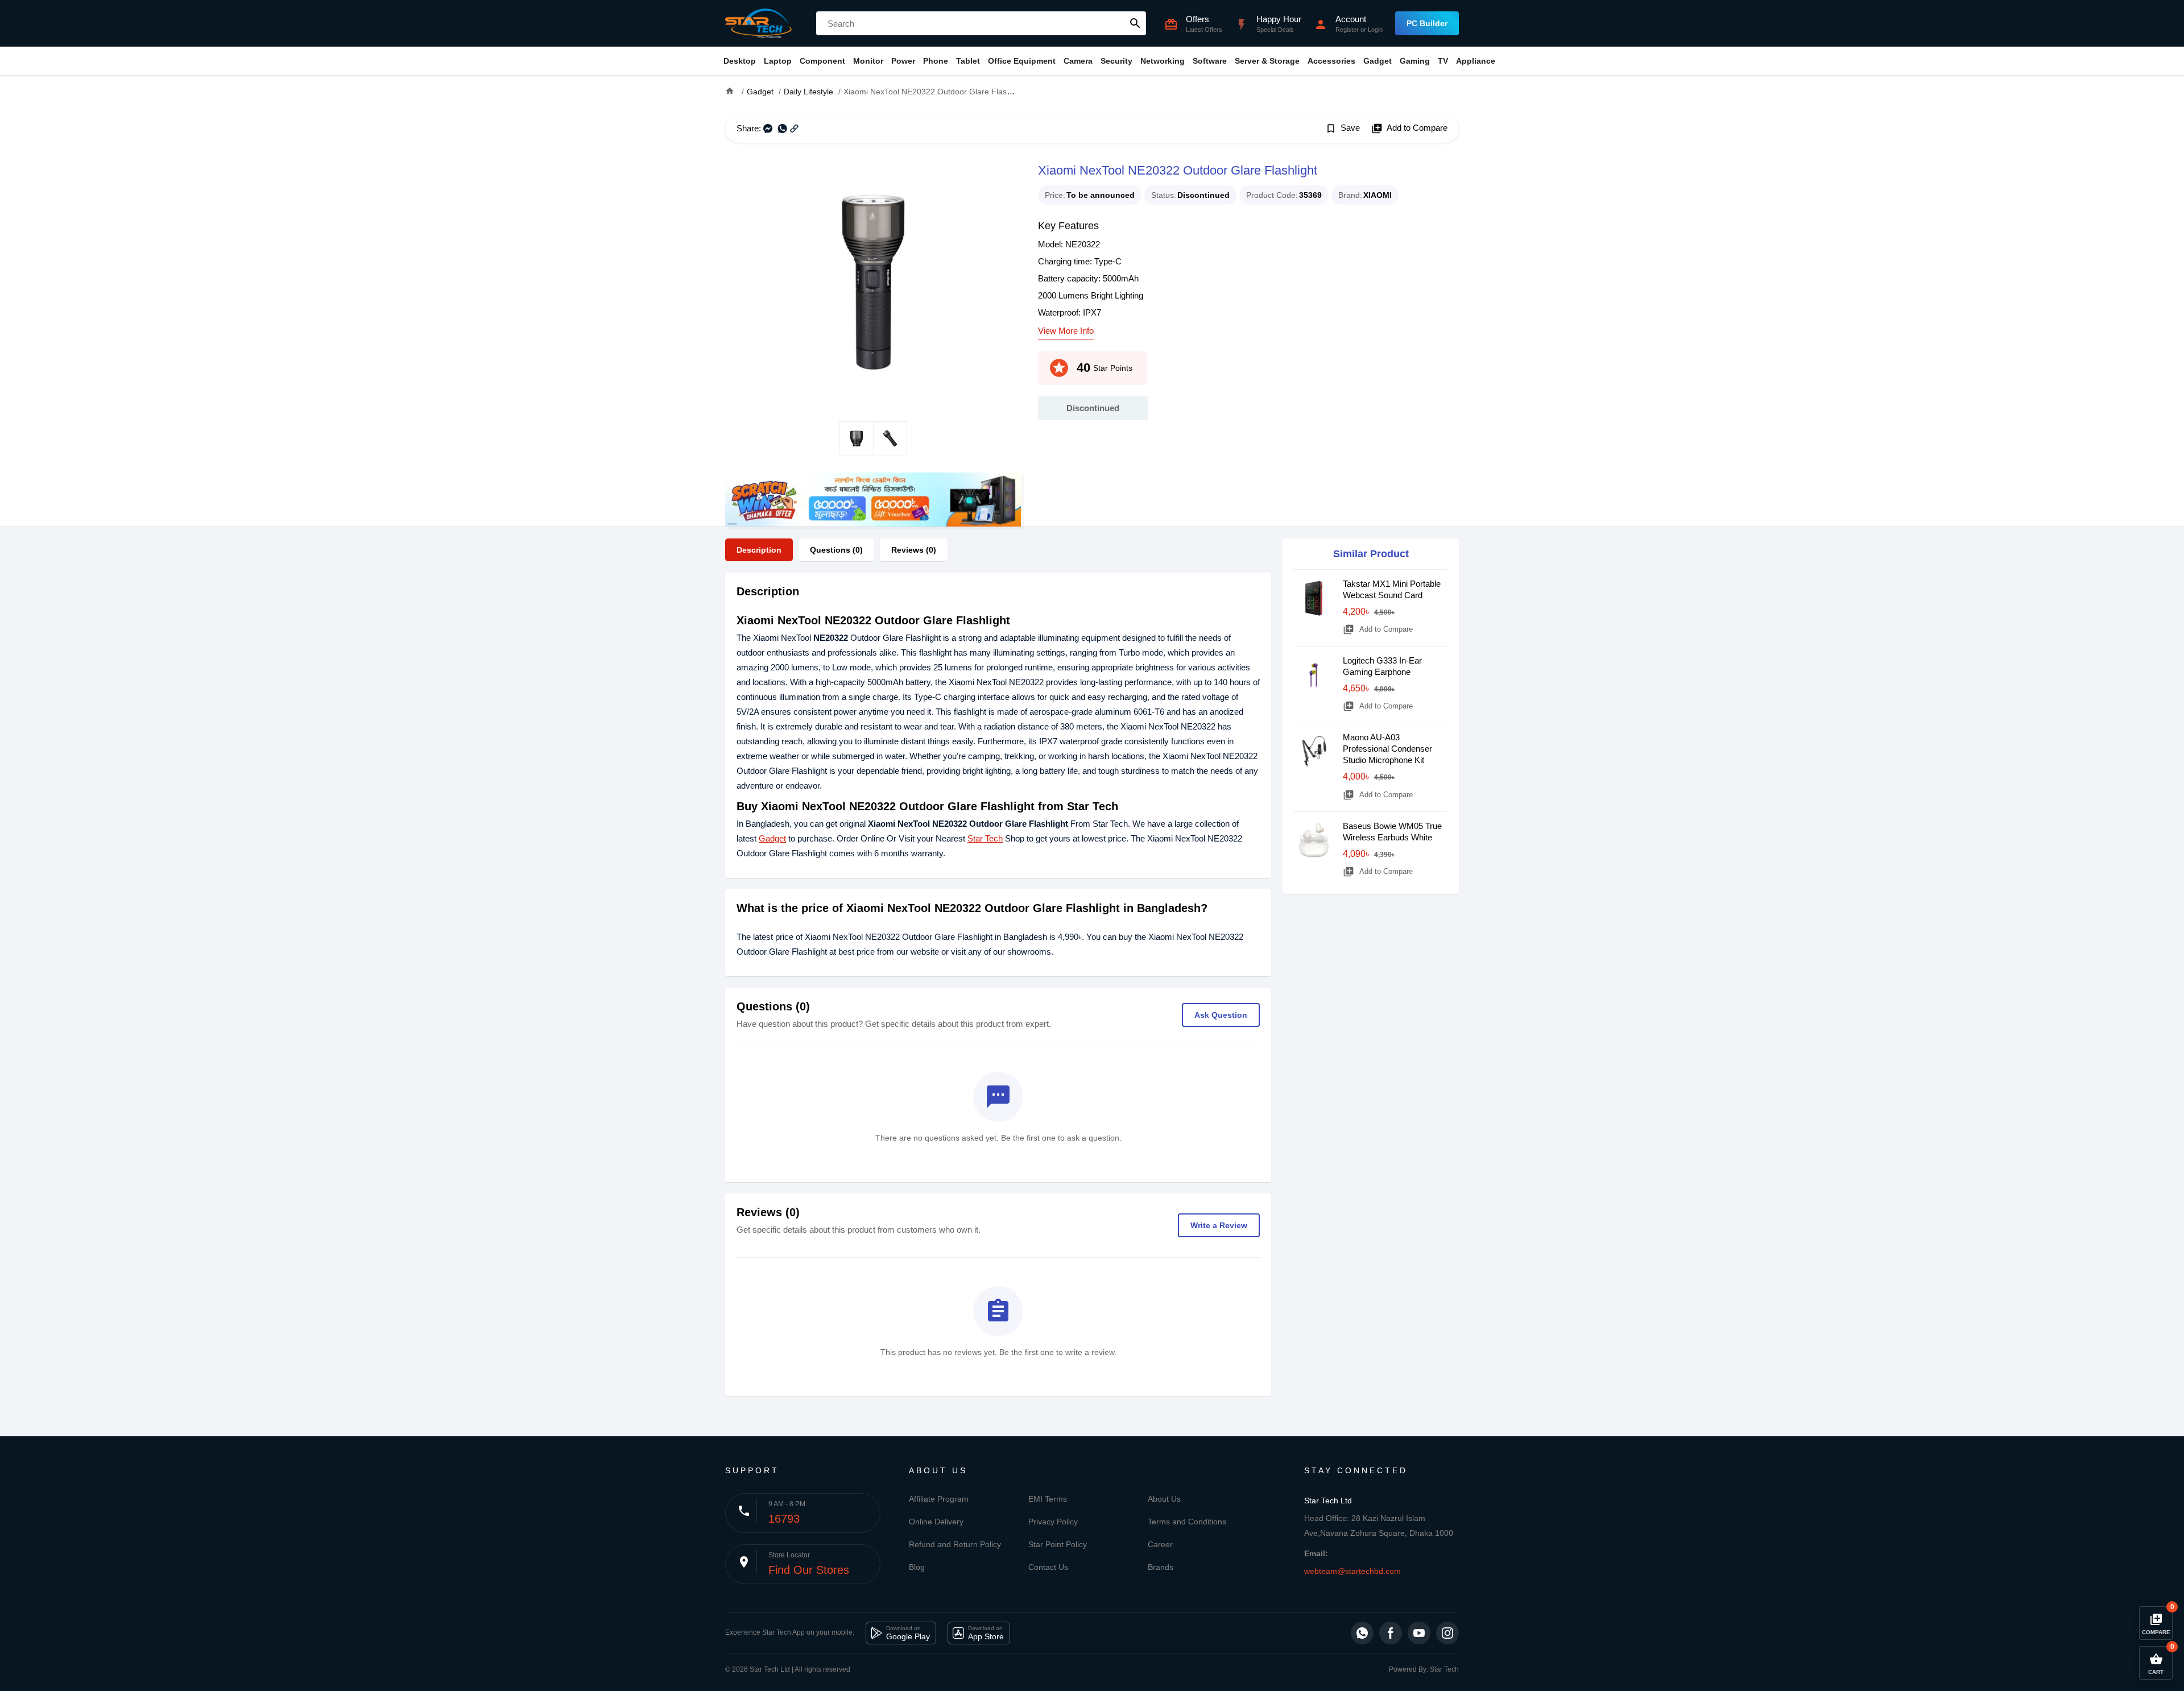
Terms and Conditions (1187, 1522)
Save (1343, 129)
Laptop (778, 61)
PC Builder (1427, 23)
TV (1443, 61)
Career (1160, 1544)
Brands (1161, 1567)
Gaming (1415, 61)
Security (1116, 61)
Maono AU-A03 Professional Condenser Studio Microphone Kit (1387, 749)
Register (1347, 30)
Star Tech (985, 838)
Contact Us (1048, 1567)
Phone (936, 61)
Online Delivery (936, 1522)
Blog (917, 1567)
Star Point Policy (1058, 1544)
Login (1375, 30)
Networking (1163, 61)
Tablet (968, 61)
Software (1210, 61)
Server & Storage (1267, 61)
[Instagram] (1447, 1633)
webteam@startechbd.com (1352, 1571)
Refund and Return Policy (955, 1544)
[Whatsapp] (1362, 1633)
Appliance (1476, 61)
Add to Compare (1409, 129)
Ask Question (1221, 1015)
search (1135, 23)
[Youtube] (1419, 1633)
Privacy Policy (1053, 1522)
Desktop (740, 61)
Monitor (868, 61)
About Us (1164, 1499)
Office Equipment (1022, 61)
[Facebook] (1391, 1633)
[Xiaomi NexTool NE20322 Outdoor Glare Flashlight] (873, 282)
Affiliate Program (939, 1499)
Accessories (1331, 61)
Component (822, 61)
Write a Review (1219, 1225)
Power (903, 61)
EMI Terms (1048, 1499)
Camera (1078, 61)
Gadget (1378, 61)
